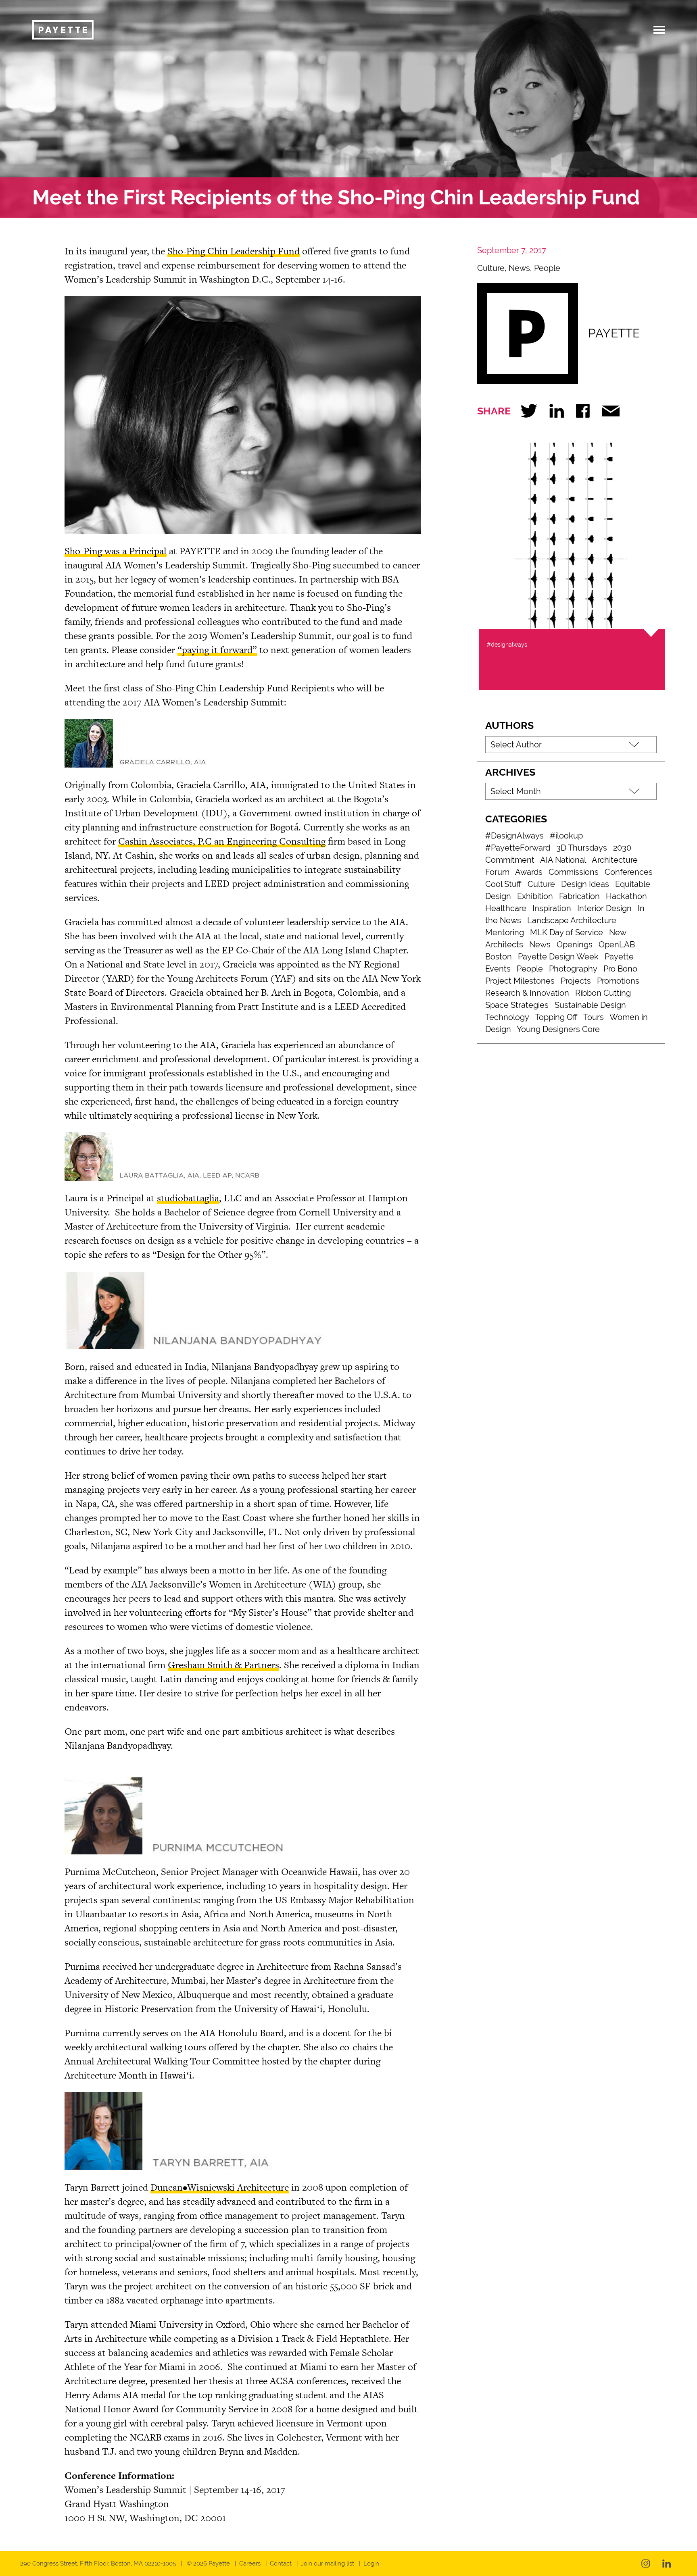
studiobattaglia (188, 1198)
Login (371, 2564)
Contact (281, 2564)
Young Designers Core (558, 1029)
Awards (529, 872)
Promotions (618, 981)
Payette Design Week (558, 957)
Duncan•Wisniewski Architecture (220, 2187)
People (547, 268)
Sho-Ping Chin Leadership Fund (234, 251)
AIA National (563, 860)
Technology (507, 1017)
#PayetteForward (518, 848)
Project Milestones (520, 981)
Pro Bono (620, 969)
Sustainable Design (590, 1005)
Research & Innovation (527, 993)
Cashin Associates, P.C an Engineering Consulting (222, 841)
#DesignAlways (514, 836)
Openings (575, 945)
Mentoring (505, 932)
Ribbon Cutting (603, 993)
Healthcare (506, 908)
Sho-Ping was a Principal (116, 551)
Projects (576, 981)
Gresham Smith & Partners (223, 1665)
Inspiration (552, 908)
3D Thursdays (582, 848)
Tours (594, 1017)
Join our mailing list (328, 2564)
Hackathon (626, 896)
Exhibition (535, 896)
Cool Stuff (503, 884)
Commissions (574, 872)
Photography (573, 969)
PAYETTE (614, 333)
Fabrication (579, 896)
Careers (250, 2564)
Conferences (629, 872)
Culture (491, 268)
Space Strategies (517, 1005)
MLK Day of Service (567, 932)
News (519, 268)
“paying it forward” (217, 650)
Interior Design (604, 908)
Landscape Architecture (572, 920)
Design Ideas (585, 884)
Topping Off (556, 1017)
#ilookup (566, 836)
